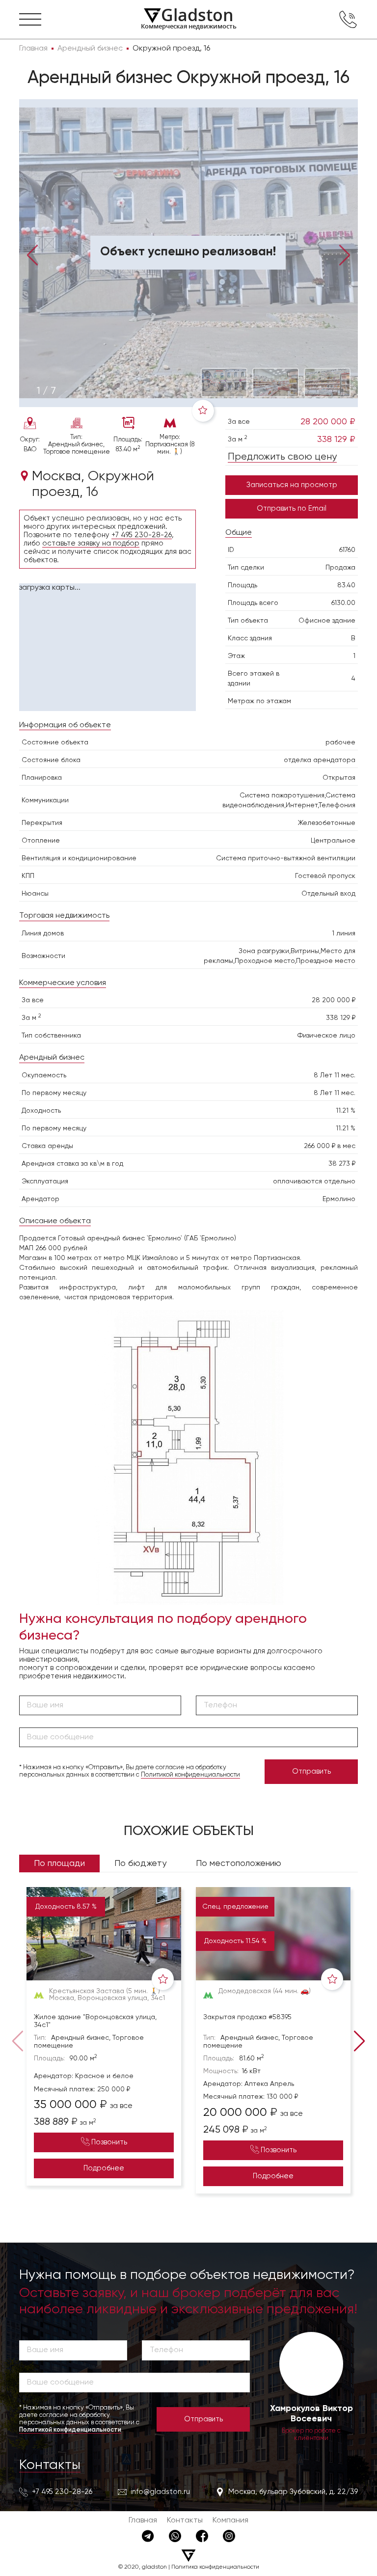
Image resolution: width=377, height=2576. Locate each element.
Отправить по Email (292, 508)
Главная (143, 2521)
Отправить (311, 1771)
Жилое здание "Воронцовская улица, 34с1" (95, 2021)
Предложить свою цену (282, 457)
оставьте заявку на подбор (91, 543)
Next (344, 254)
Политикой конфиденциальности (190, 1775)
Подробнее (104, 2168)
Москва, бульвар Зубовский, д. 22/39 (293, 2492)
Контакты (50, 2465)
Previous (33, 254)
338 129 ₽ (336, 439)
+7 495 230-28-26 (142, 535)
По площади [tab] (59, 1863)
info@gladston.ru (160, 2492)
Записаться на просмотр (292, 485)
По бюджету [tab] (140, 1863)
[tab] (46, 391)
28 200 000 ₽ (328, 422)
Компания (230, 2521)
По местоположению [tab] (239, 1863)
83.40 (346, 585)
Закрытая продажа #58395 (247, 2017)
